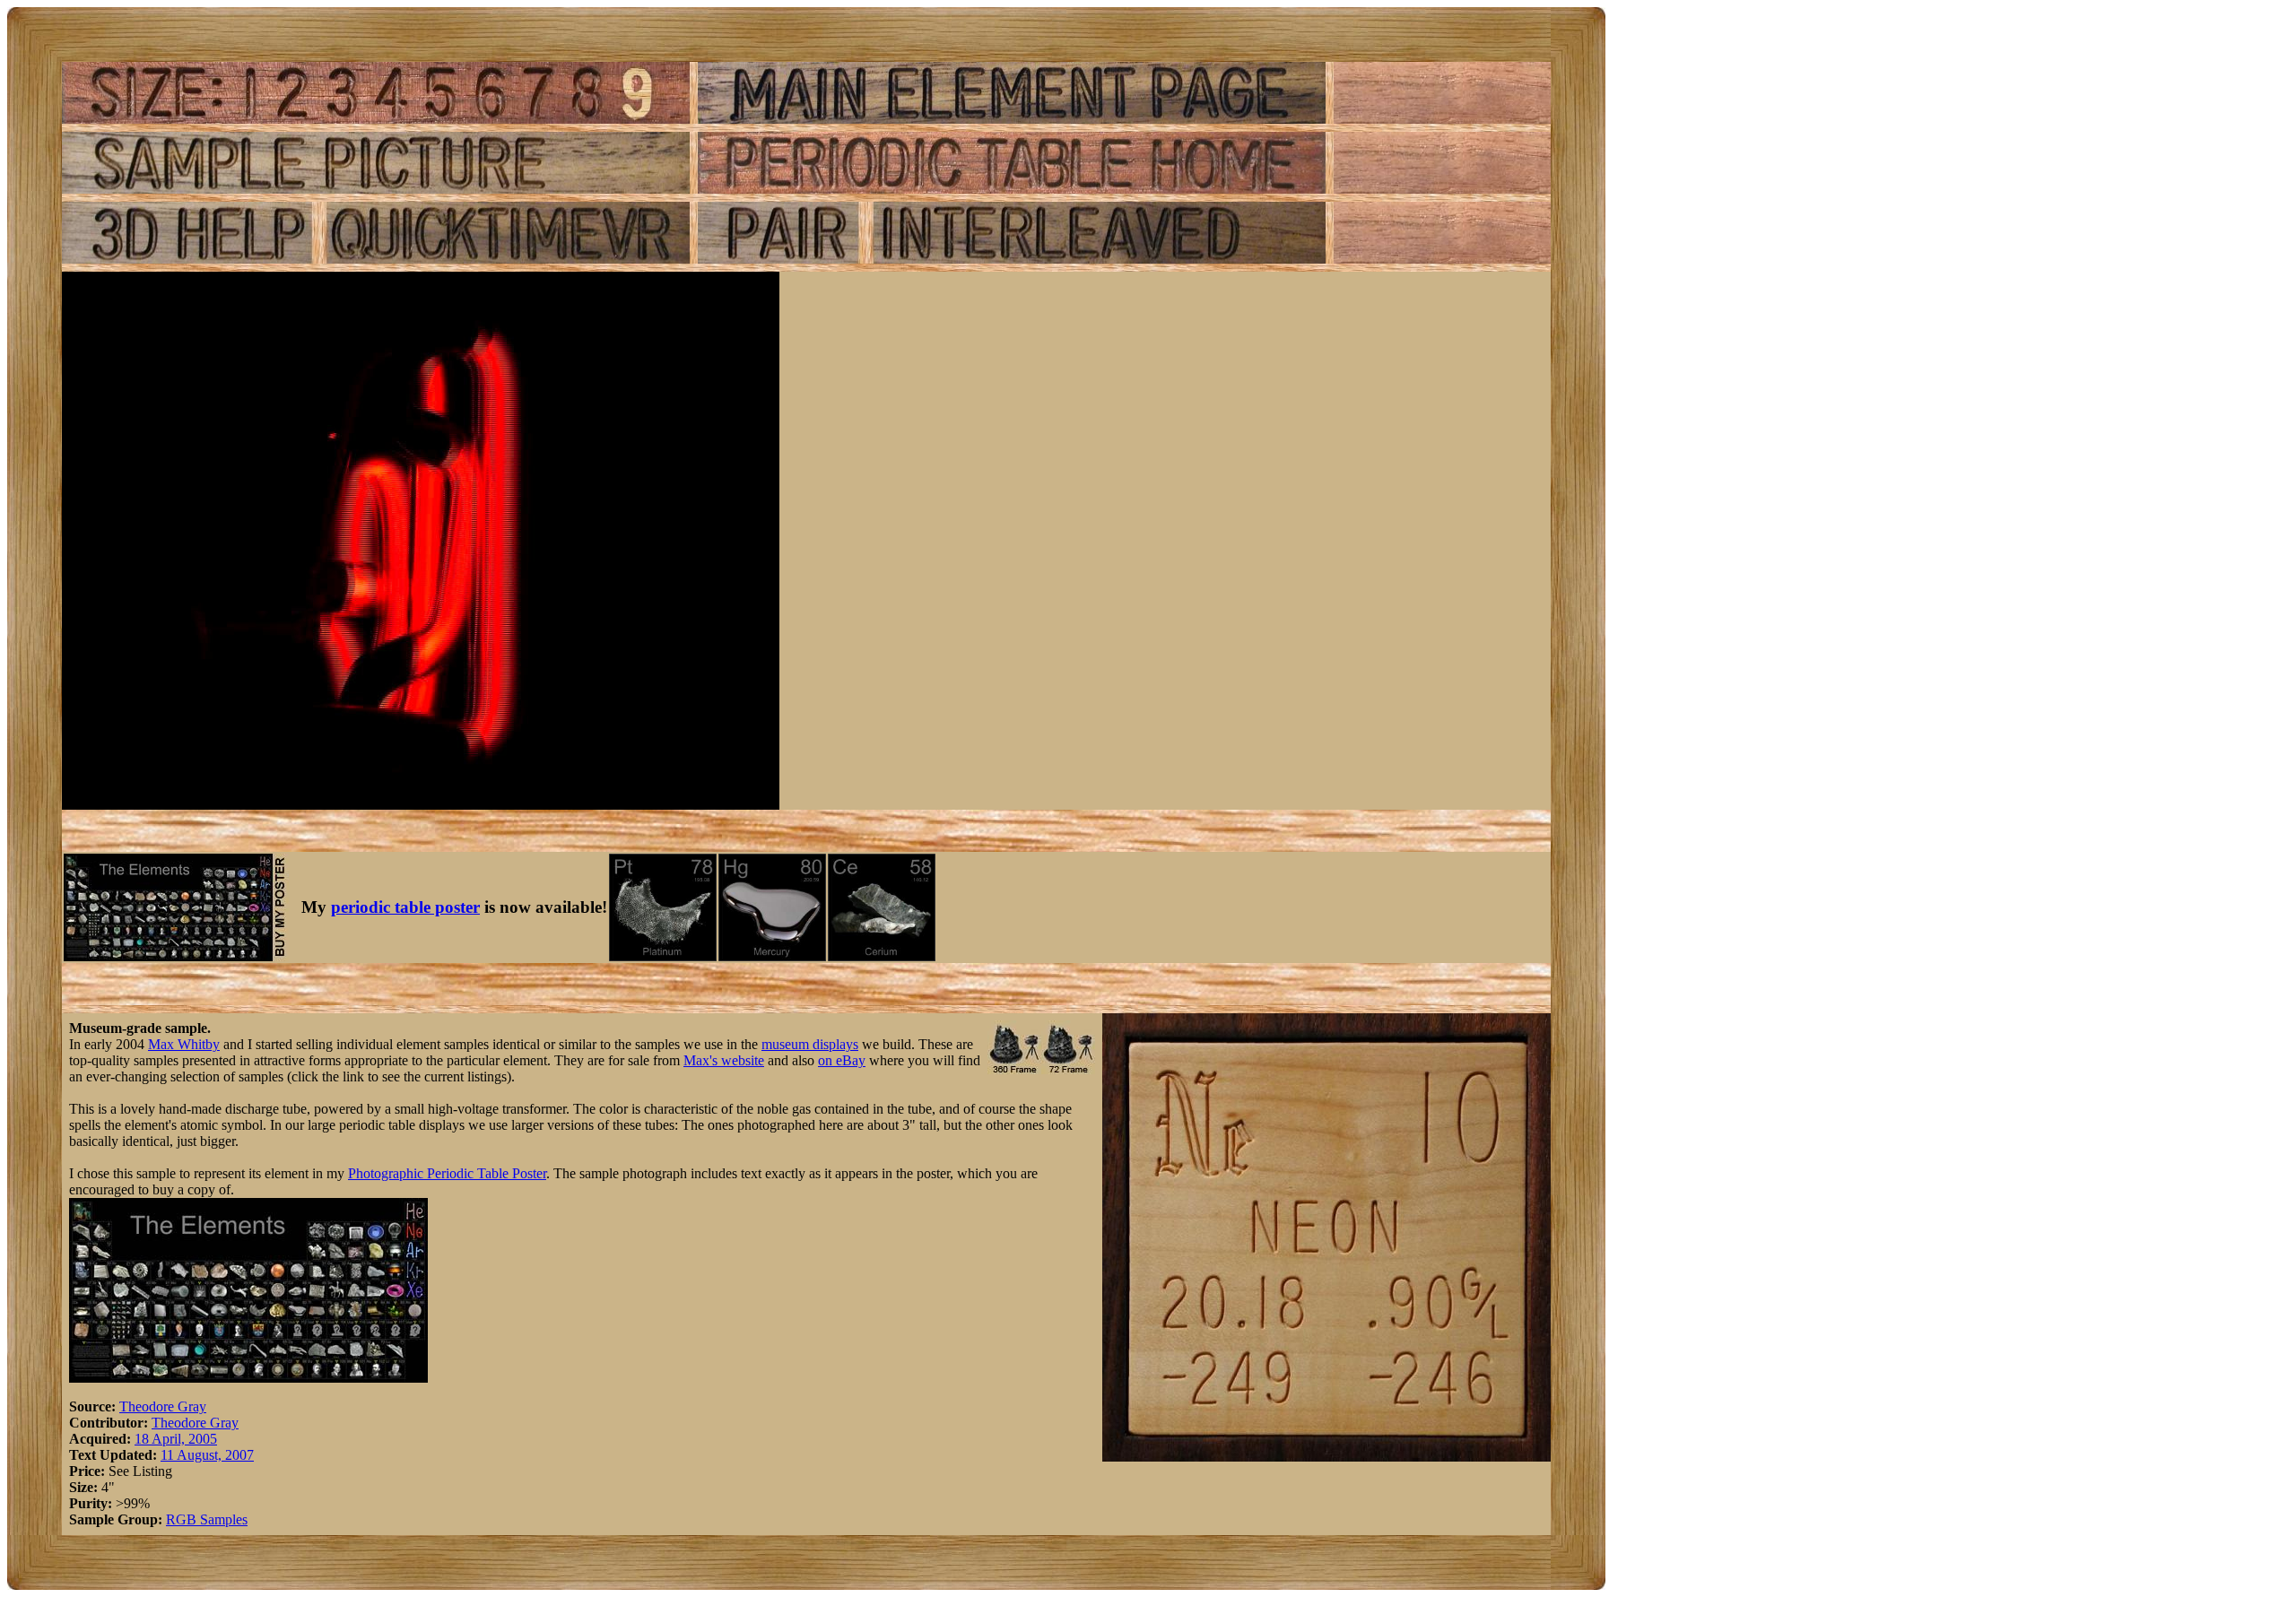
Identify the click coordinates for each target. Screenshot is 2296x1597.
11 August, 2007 (207, 1455)
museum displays (810, 1044)
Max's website (724, 1060)
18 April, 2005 (176, 1439)
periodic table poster (405, 907)
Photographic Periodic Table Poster (447, 1173)
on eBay (842, 1060)
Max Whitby (184, 1044)
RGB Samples (207, 1519)
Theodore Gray (163, 1406)
